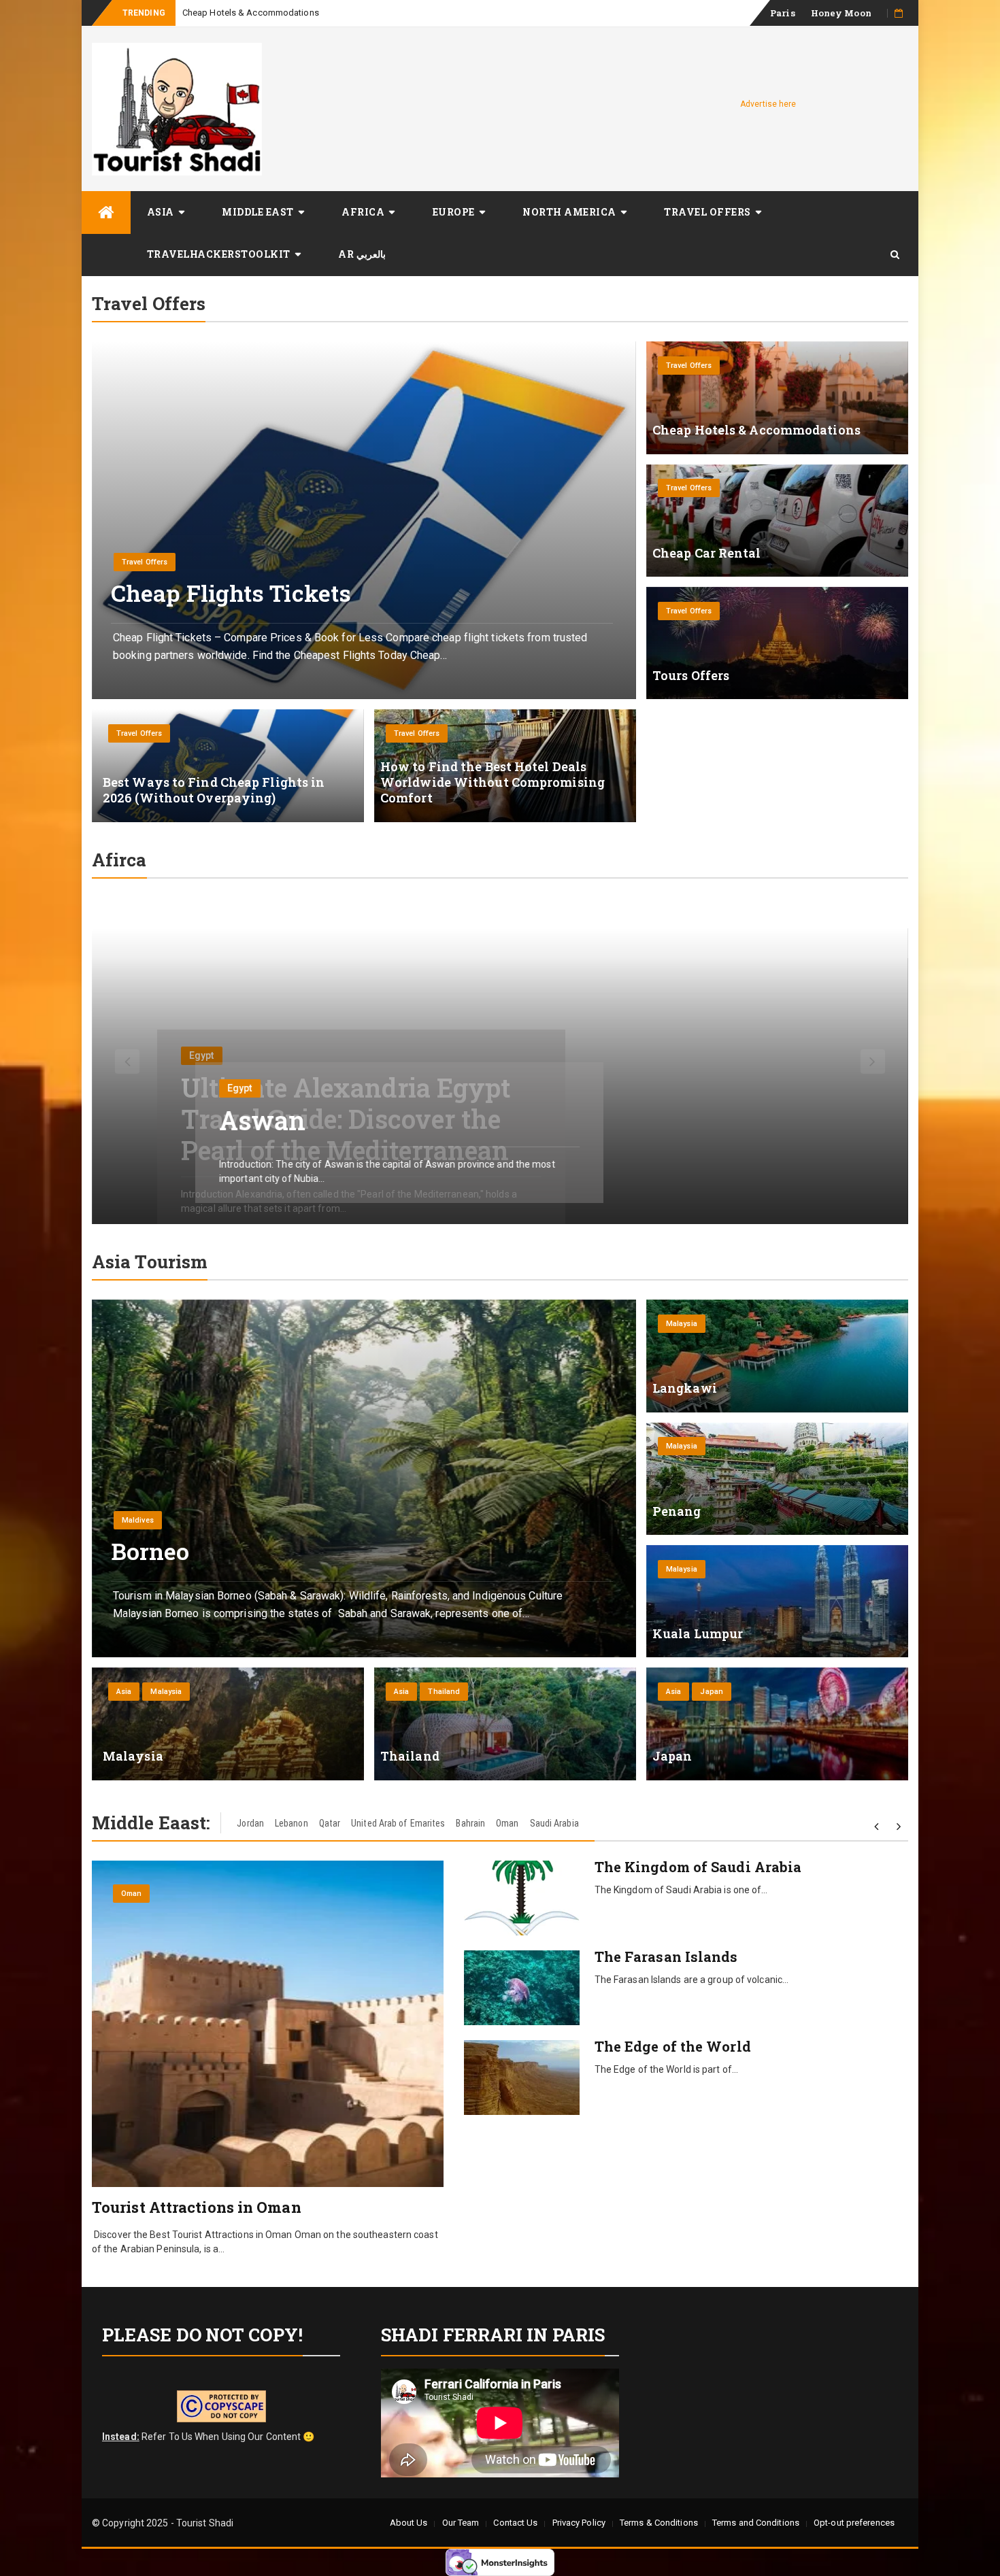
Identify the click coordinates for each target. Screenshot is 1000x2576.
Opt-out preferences (854, 2523)
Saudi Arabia (554, 1823)
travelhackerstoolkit (219, 254)
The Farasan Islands (666, 1956)
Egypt (202, 1057)
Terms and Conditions (756, 2523)
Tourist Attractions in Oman (197, 2207)
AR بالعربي (362, 254)
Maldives (138, 1520)
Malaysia (682, 1324)
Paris (783, 13)
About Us (409, 2523)
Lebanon (291, 1823)
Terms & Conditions (659, 2523)
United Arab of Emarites (398, 1823)
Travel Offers (707, 212)
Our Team (461, 2523)
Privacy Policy (579, 2523)
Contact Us (515, 2523)
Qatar (330, 1823)
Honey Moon (841, 13)
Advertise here (768, 104)
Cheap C (199, 13)
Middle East (258, 212)
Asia (161, 212)
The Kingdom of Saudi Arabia (698, 1867)
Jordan (250, 1823)
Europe (454, 212)
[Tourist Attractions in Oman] (268, 2024)
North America (569, 212)
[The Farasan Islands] (522, 1988)
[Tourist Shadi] (106, 213)
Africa (363, 212)
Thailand (444, 1692)
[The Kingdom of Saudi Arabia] (522, 1898)
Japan (712, 1692)
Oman (507, 1823)
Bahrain (470, 1823)
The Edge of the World (673, 2046)
